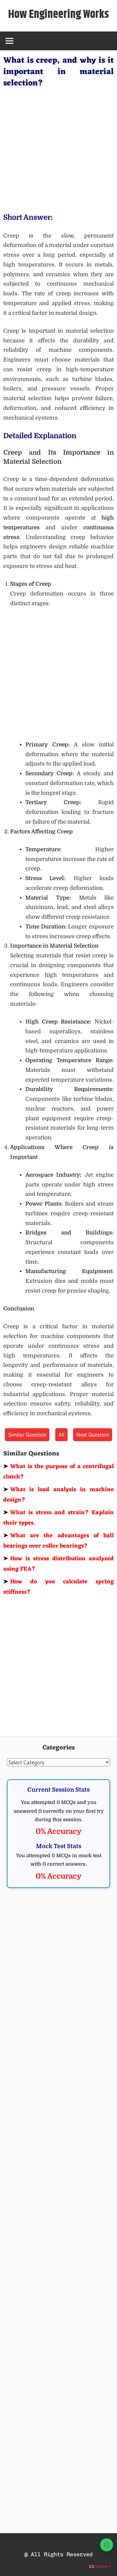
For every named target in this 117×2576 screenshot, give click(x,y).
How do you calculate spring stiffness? (58, 1587)
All (61, 1435)
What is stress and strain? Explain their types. (58, 1518)
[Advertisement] (58, 149)
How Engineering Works (58, 14)
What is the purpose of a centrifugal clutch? (58, 1472)
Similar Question (27, 1435)
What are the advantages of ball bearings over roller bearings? (58, 1541)
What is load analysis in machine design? (58, 1495)
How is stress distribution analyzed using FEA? (58, 1564)
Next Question (93, 1435)
